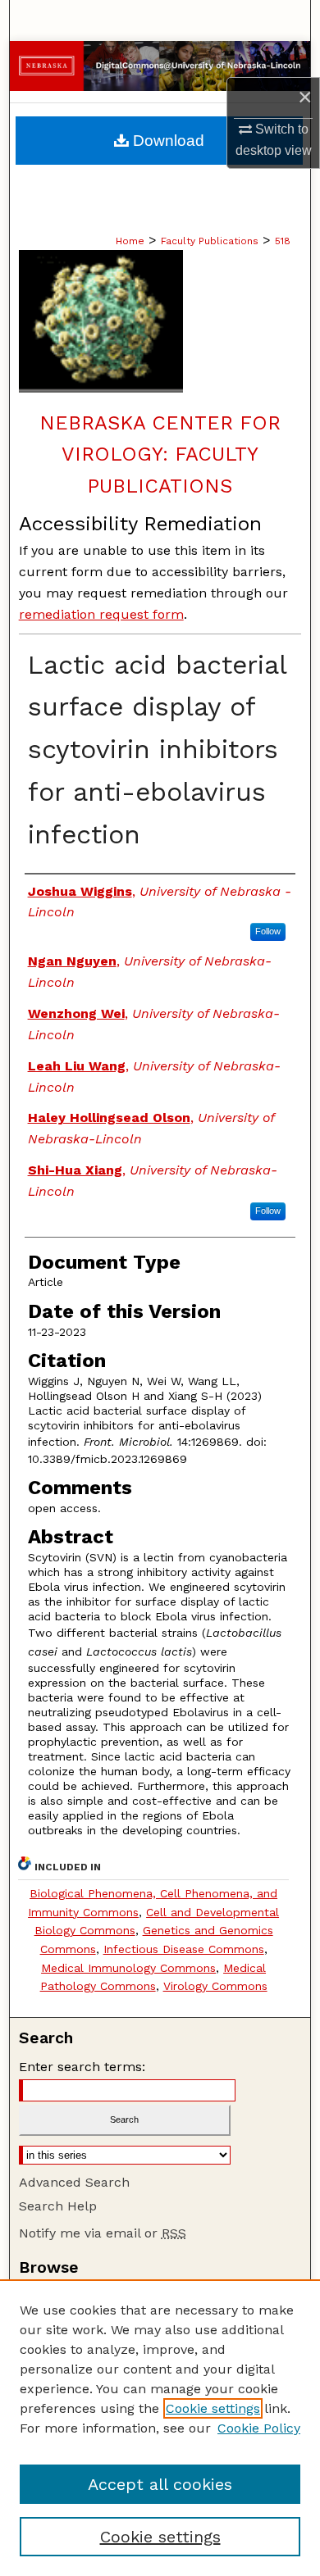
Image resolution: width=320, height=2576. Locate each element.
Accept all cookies (160, 2484)
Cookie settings (213, 2408)
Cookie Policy (259, 2428)
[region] (160, 2428)
